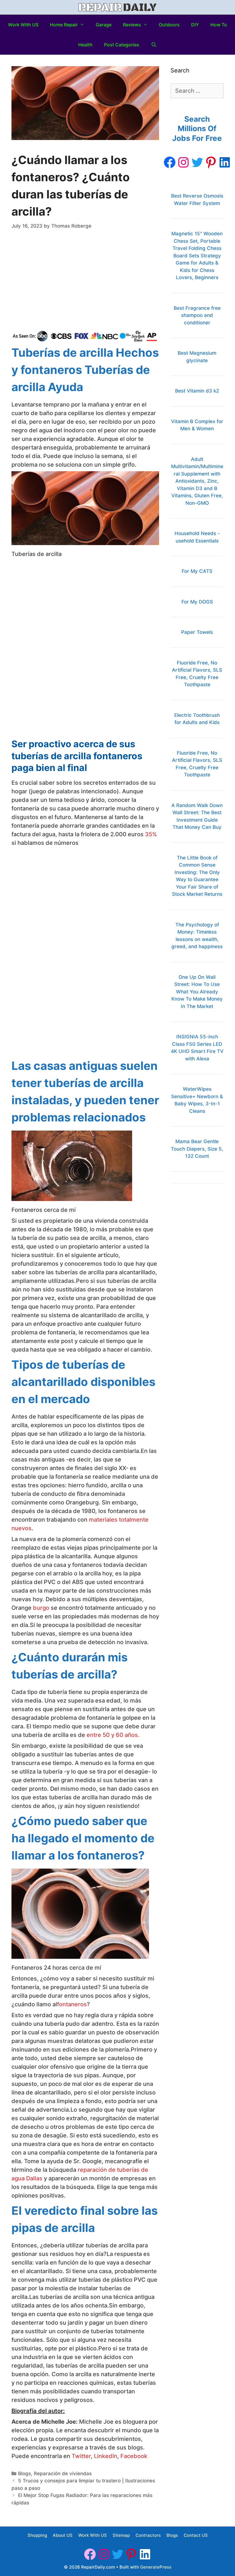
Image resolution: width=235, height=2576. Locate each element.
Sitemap (121, 2535)
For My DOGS (197, 602)
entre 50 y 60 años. (113, 1735)
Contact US (196, 2535)
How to (219, 25)
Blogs (25, 2474)
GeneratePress (156, 2567)
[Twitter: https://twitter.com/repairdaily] (197, 162)
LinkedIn (106, 2456)
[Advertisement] (85, 281)
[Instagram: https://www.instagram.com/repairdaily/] (183, 162)
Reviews (132, 25)
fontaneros (72, 2004)
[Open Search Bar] (154, 45)
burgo (40, 1608)
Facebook (134, 2456)
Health (85, 45)
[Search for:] (197, 91)
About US (63, 2535)
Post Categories (122, 45)
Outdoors (169, 25)
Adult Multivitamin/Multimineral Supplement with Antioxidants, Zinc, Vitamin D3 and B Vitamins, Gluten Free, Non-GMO (197, 481)
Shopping (37, 2535)
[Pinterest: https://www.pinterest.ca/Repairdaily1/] (211, 162)
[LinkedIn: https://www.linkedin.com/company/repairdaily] (225, 162)
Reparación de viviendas (63, 2474)
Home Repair (64, 25)
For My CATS (197, 571)
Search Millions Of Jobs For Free (197, 129)
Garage (104, 25)
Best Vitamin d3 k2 (197, 391)
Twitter (81, 2456)
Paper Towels (197, 632)
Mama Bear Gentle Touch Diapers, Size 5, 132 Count (197, 1149)
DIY (195, 25)
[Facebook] (170, 162)
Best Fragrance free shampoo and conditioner (197, 315)
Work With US (23, 25)
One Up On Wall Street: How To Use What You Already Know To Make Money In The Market (197, 992)
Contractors (148, 2535)
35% (151, 834)
